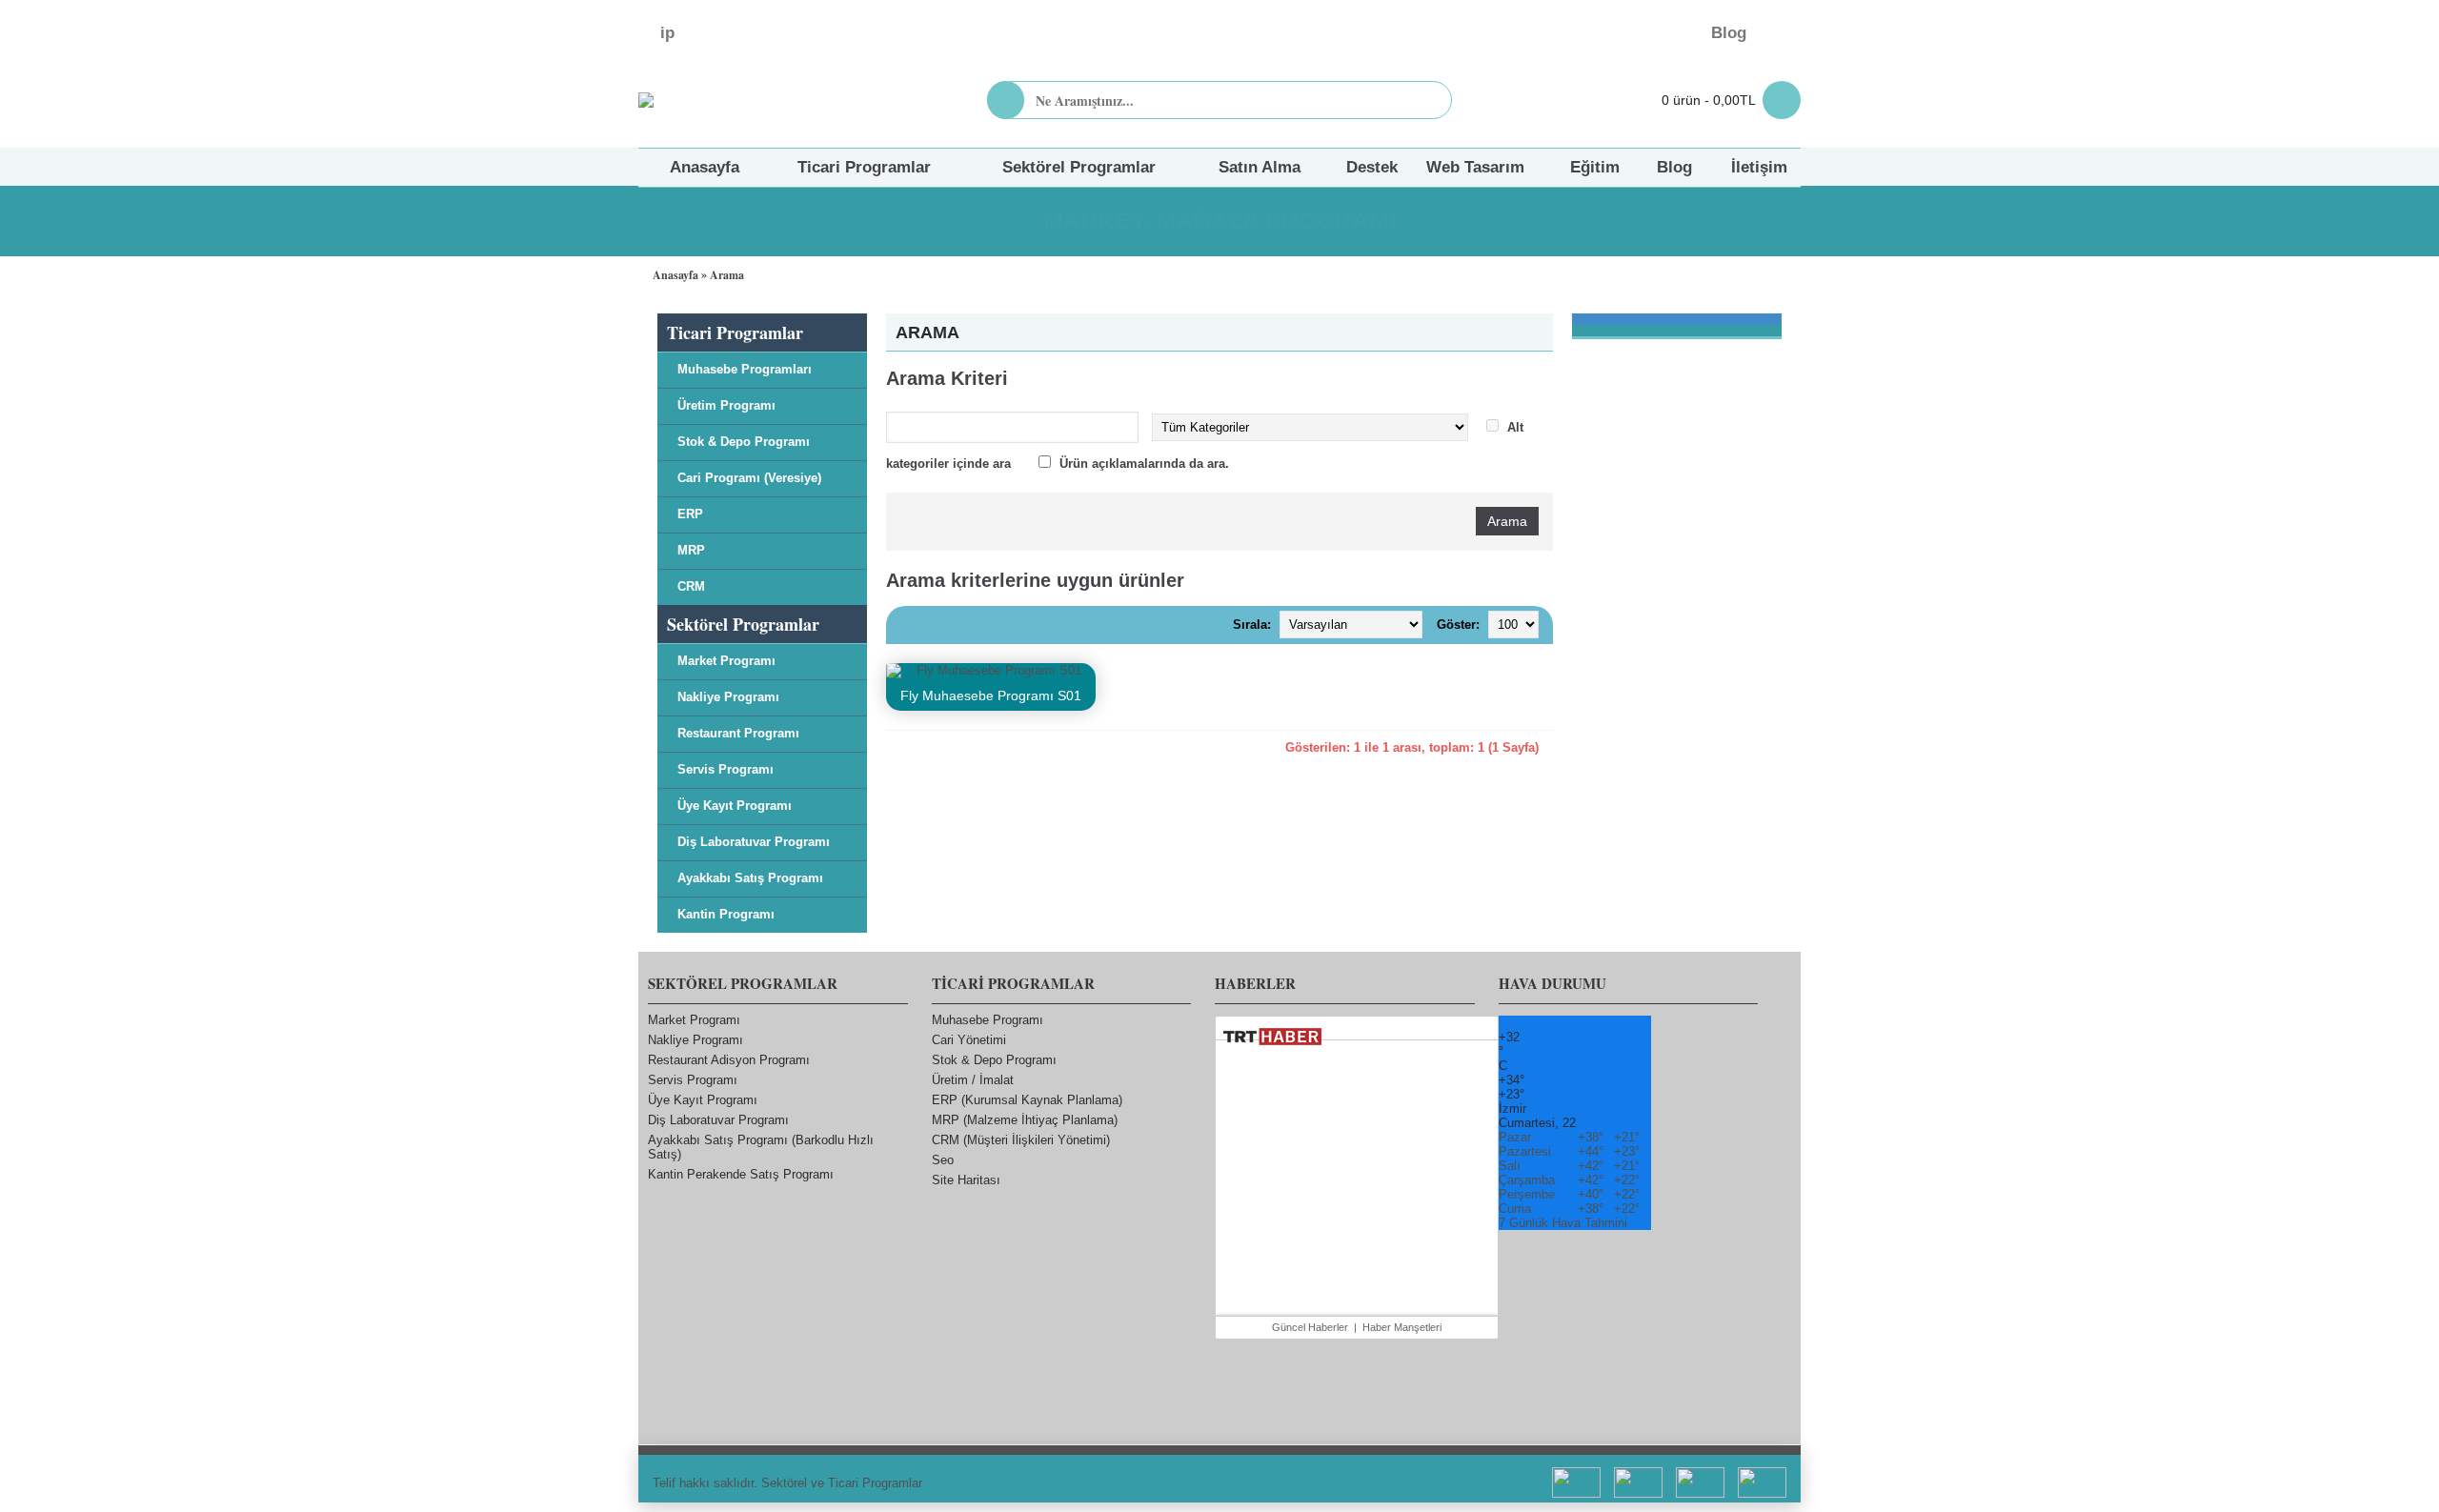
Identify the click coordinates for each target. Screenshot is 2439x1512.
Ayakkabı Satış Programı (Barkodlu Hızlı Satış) (761, 1147)
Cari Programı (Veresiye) (749, 478)
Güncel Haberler (1310, 1327)
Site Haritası (966, 1180)
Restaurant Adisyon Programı (729, 1060)
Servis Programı (726, 769)
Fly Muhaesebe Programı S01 (991, 696)
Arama (727, 275)
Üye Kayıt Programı (735, 806)
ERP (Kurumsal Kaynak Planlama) (1027, 1100)
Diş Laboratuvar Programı (754, 842)
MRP (691, 550)
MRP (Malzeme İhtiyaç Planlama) (1025, 1120)
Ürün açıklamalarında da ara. (1144, 464)
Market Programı (726, 661)
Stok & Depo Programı (744, 442)
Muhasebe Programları (745, 369)
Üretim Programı (726, 405)
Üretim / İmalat (973, 1080)
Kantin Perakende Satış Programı (741, 1174)
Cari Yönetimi (969, 1040)
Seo (943, 1160)
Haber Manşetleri (1402, 1327)
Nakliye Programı (728, 697)
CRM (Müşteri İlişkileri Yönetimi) (1021, 1140)
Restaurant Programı (738, 733)
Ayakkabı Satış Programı (750, 878)
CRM (691, 586)
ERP (690, 514)
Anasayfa (675, 275)
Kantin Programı (726, 914)
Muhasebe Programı (988, 1020)
